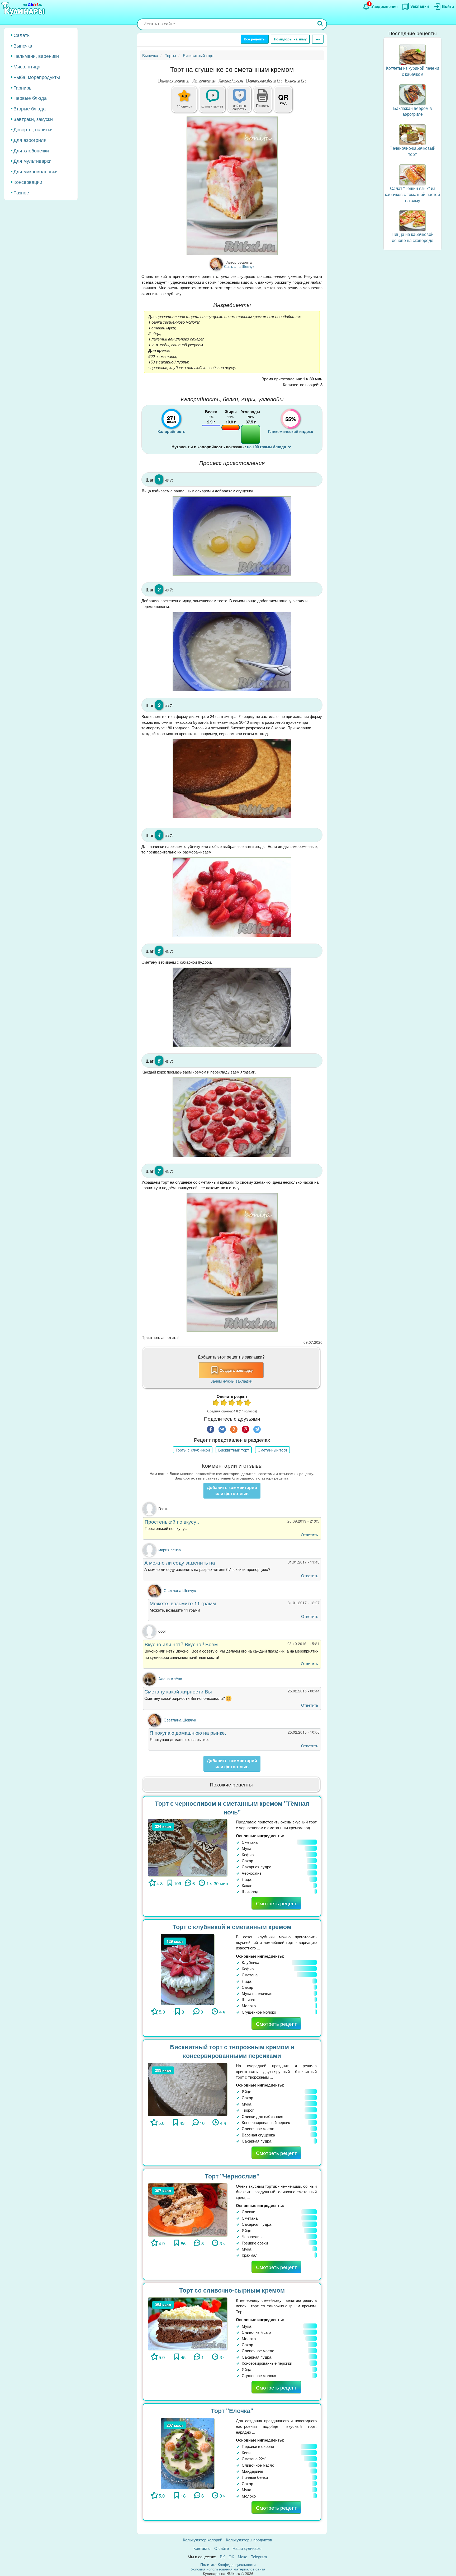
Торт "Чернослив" (232, 2176)
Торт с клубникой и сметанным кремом (232, 1927)
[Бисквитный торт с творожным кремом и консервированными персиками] (188, 2089)
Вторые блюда (30, 108)
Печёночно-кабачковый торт (412, 151)
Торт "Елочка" (232, 2411)
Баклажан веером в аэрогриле (413, 111)
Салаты (22, 35)
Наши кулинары (247, 2548)
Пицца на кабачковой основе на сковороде (413, 237)
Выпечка (23, 45)
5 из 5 (248, 1403)
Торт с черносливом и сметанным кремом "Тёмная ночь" (232, 1808)
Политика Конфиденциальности (228, 2564)
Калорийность (231, 80)
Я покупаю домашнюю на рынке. (188, 1732)
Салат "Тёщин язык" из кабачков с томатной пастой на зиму (412, 194)
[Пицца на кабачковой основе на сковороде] (412, 220)
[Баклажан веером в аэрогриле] (412, 94)
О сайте (222, 2548)
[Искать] (320, 24)
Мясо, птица (27, 66)
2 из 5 (224, 1403)
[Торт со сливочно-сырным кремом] (188, 2323)
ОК (231, 2557)
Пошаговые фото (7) (264, 80)
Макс (243, 2557)
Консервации (28, 182)
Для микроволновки (35, 171)
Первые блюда (30, 98)
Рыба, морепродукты (37, 77)
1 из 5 (216, 1403)
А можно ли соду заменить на (180, 1562)
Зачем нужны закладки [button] (231, 1381)
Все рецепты (255, 39)
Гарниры (23, 87)
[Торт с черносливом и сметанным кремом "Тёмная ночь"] (188, 1847)
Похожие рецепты (174, 80)
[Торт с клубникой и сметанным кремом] (187, 1969)
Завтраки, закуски (33, 119)
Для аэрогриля (30, 140)
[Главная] (24, 9)
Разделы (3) (295, 80)
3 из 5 (232, 1403)
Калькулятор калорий (203, 2540)
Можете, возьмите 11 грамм (183, 1603)
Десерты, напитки (33, 129)
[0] (243, 102)
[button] (263, 105)
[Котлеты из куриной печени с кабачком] (412, 54)
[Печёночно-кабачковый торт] (412, 134)
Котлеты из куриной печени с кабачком (413, 71)
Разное (21, 192)
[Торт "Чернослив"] (188, 2209)
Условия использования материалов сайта (228, 2569)
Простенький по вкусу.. (172, 1521)
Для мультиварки (32, 161)
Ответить (309, 1535)
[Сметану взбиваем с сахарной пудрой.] (232, 1007)
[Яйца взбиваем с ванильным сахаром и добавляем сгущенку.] (232, 536)
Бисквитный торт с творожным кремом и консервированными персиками (232, 2051)
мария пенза (170, 1550)
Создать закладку (236, 1370)
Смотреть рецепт (276, 1903)
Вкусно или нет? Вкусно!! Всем (181, 1644)
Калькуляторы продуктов (249, 2540)
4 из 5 (240, 1403)
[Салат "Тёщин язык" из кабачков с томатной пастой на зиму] (412, 174)
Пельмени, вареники (36, 56)
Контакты (202, 2548)
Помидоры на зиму (290, 39)
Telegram (259, 2557)
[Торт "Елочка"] (187, 2453)
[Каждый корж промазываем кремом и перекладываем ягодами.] (232, 1117)
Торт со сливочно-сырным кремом (232, 2290)
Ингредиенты (204, 80)
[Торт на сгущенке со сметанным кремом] (232, 186)
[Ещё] (318, 39)
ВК (222, 2557)
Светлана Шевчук (180, 1590)
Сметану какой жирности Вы (178, 1691)
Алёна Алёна (170, 1679)
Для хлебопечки (31, 150)
